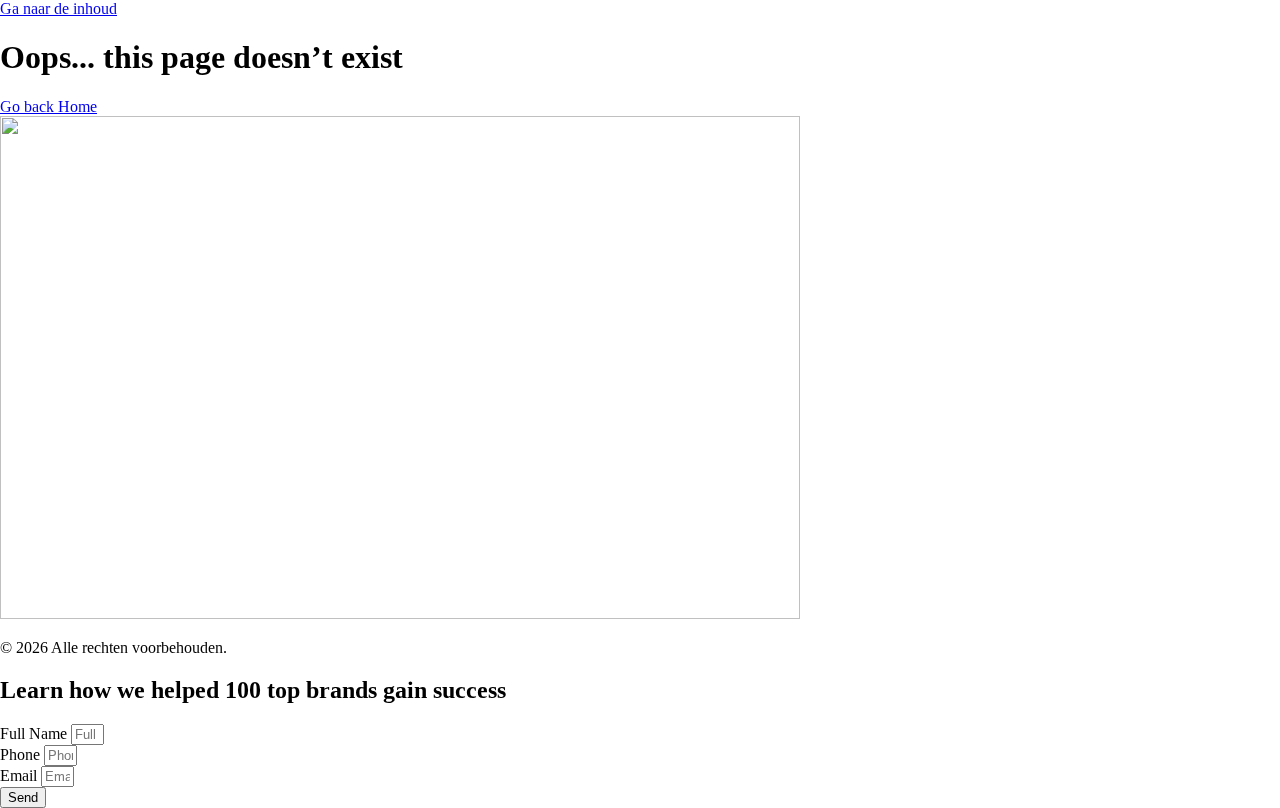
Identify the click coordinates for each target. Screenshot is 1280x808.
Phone (22, 754)
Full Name (35, 733)
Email (20, 775)
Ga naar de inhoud (58, 8)
